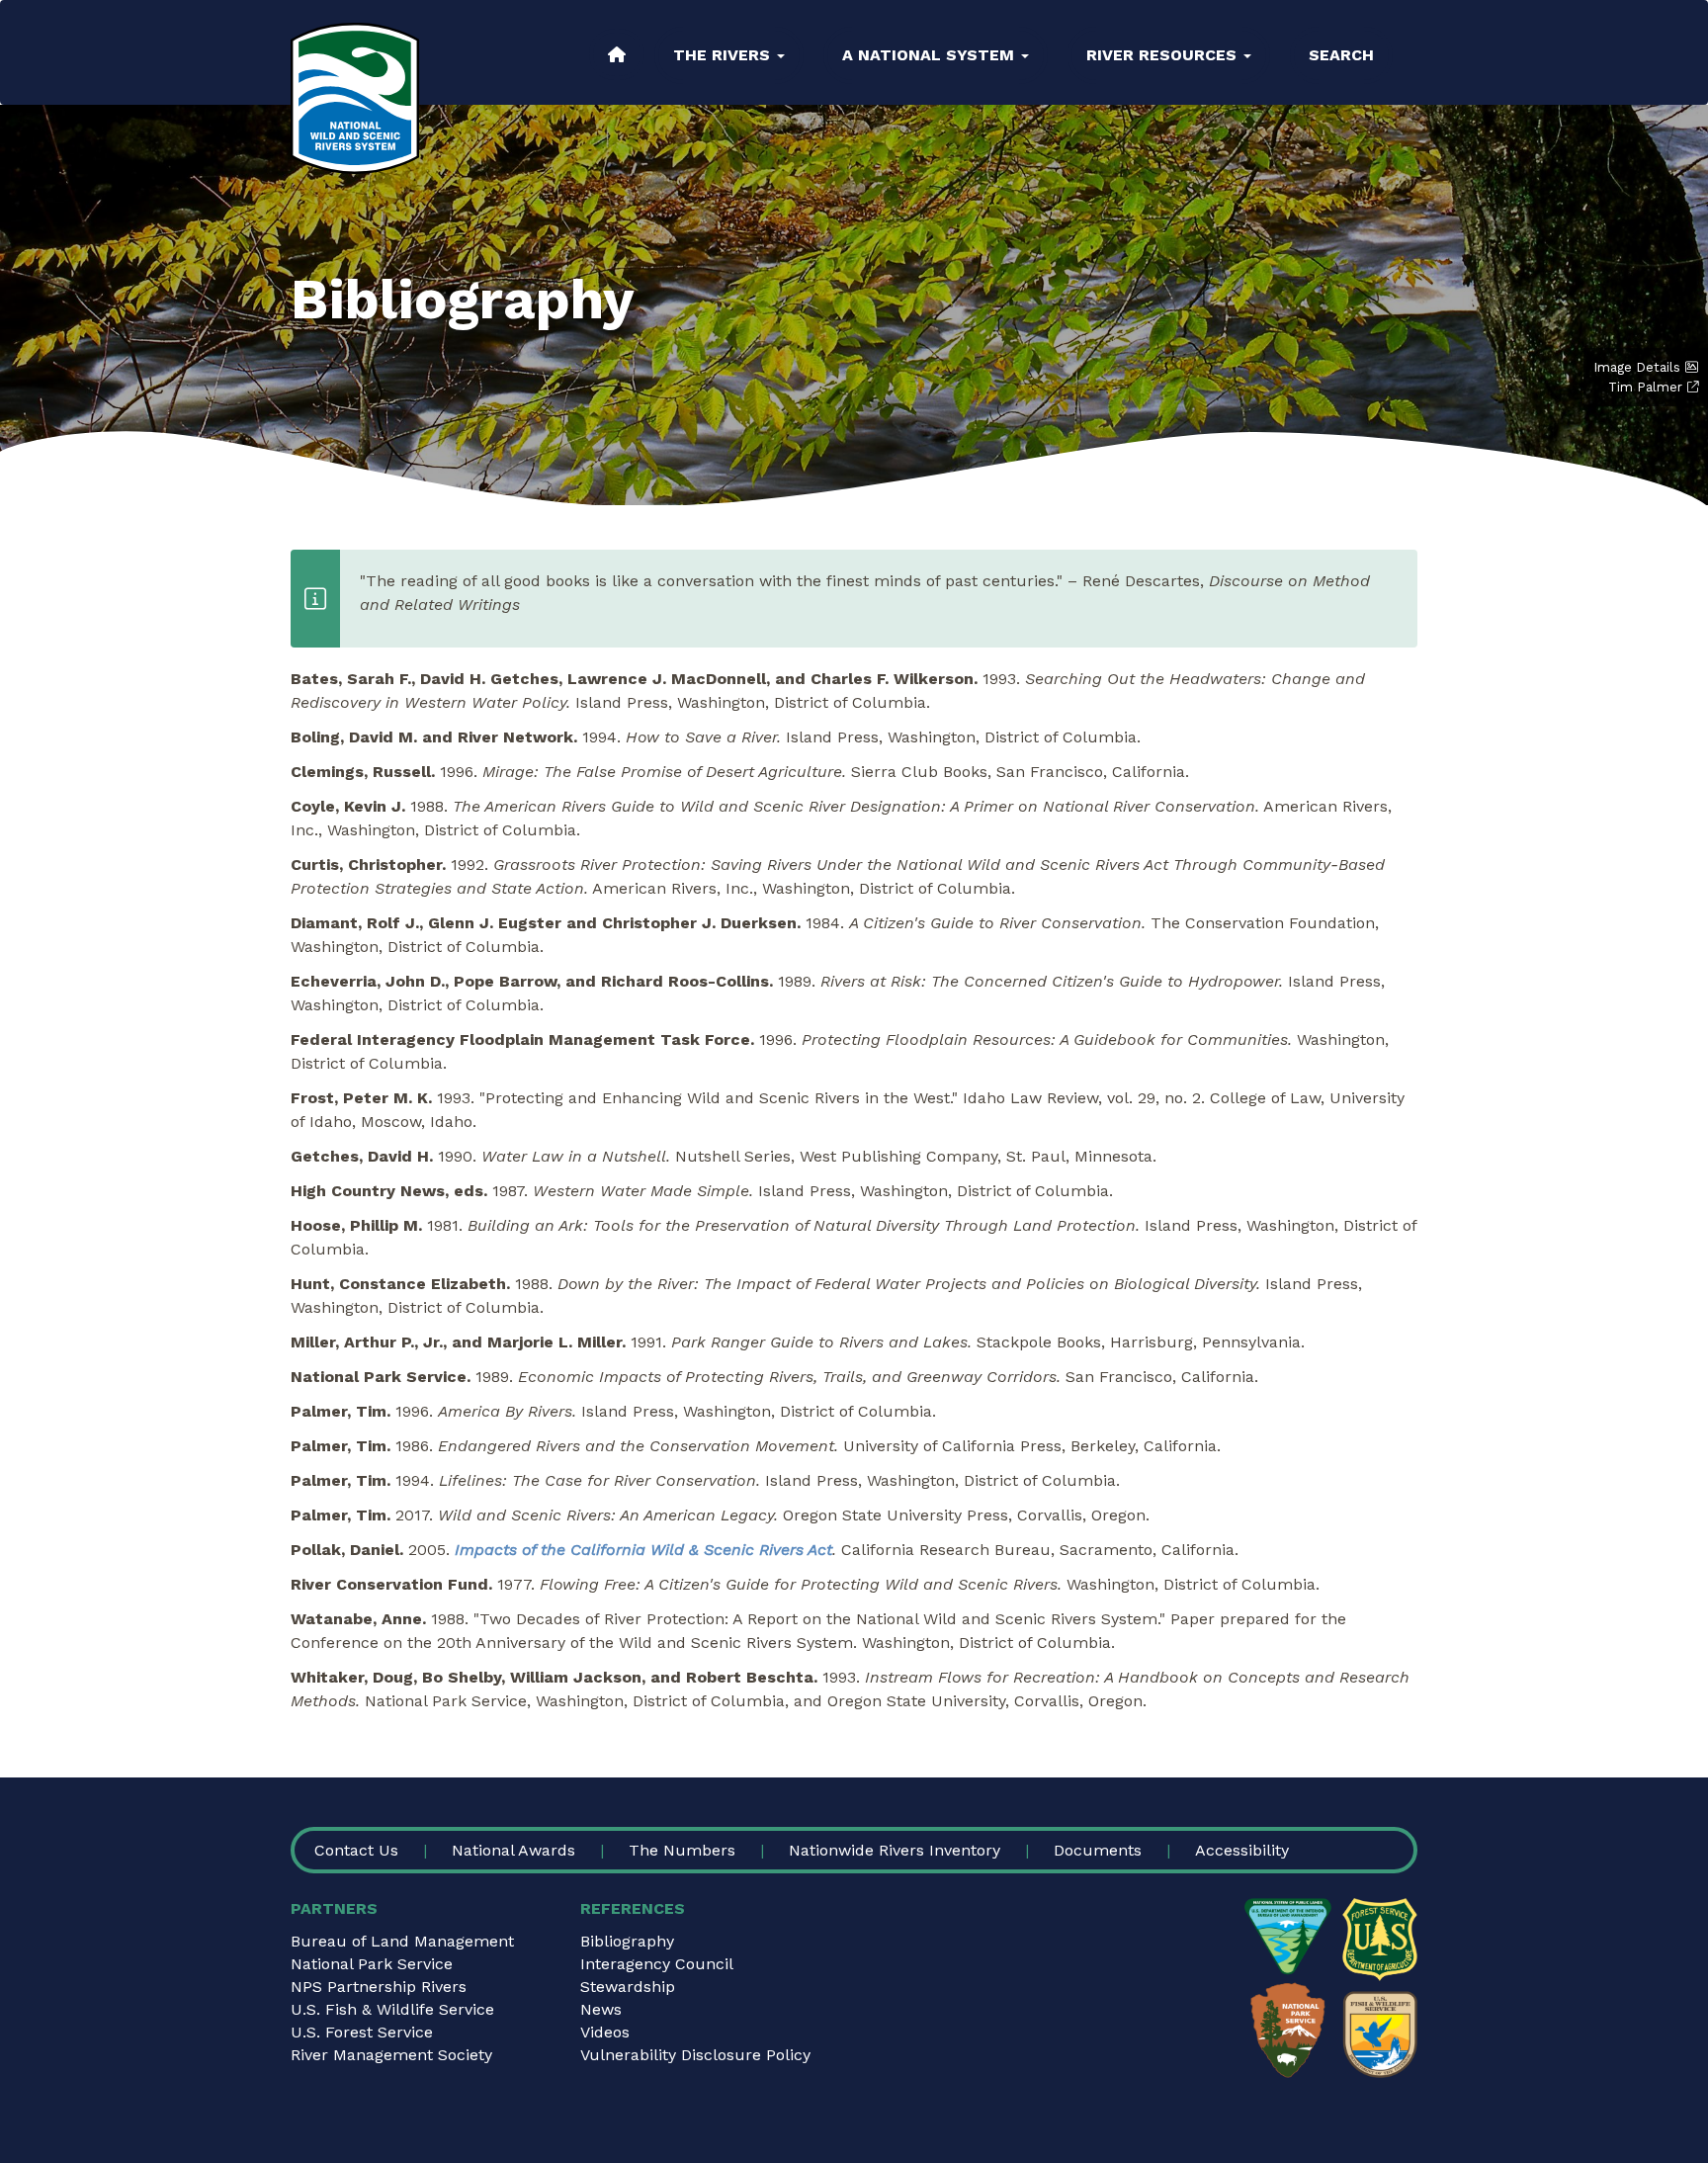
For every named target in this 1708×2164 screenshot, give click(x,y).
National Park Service (372, 1964)
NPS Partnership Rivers (379, 1987)
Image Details (1637, 367)
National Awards (513, 1850)
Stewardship (628, 1987)
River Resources (1164, 55)
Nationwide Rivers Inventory (895, 1850)
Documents (1098, 1850)
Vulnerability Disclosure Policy (695, 2055)
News (601, 2009)
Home (617, 54)
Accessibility (1242, 1850)
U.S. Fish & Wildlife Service (392, 2009)
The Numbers (682, 1850)
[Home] (355, 98)
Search (1341, 55)
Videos (605, 2032)
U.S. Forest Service (362, 2032)
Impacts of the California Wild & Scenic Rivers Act (643, 1550)
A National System (931, 55)
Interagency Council (657, 1964)
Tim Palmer (1645, 387)
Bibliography (627, 1941)
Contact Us (356, 1850)
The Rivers (724, 55)
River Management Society (391, 2055)
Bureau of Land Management (402, 1941)
